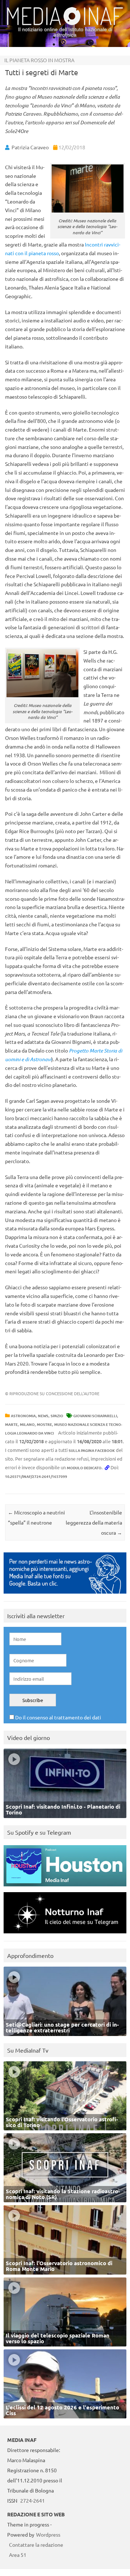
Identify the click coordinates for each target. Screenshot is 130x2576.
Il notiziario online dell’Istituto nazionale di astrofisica (65, 32)
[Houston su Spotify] (65, 1888)
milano (27, 1424)
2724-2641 (32, 2500)
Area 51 (18, 2555)
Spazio (57, 1416)
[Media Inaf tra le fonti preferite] (65, 1595)
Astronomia (23, 1416)
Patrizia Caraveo (30, 147)
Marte (11, 1424)
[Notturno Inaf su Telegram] (65, 1935)
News (43, 1416)
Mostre (44, 1424)
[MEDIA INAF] (65, 24)
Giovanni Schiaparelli (95, 1416)
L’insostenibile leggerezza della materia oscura (94, 1522)
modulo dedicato (84, 1468)
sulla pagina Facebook (92, 1450)
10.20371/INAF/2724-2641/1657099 (36, 1476)
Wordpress (48, 2534)
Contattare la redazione (36, 2545)
